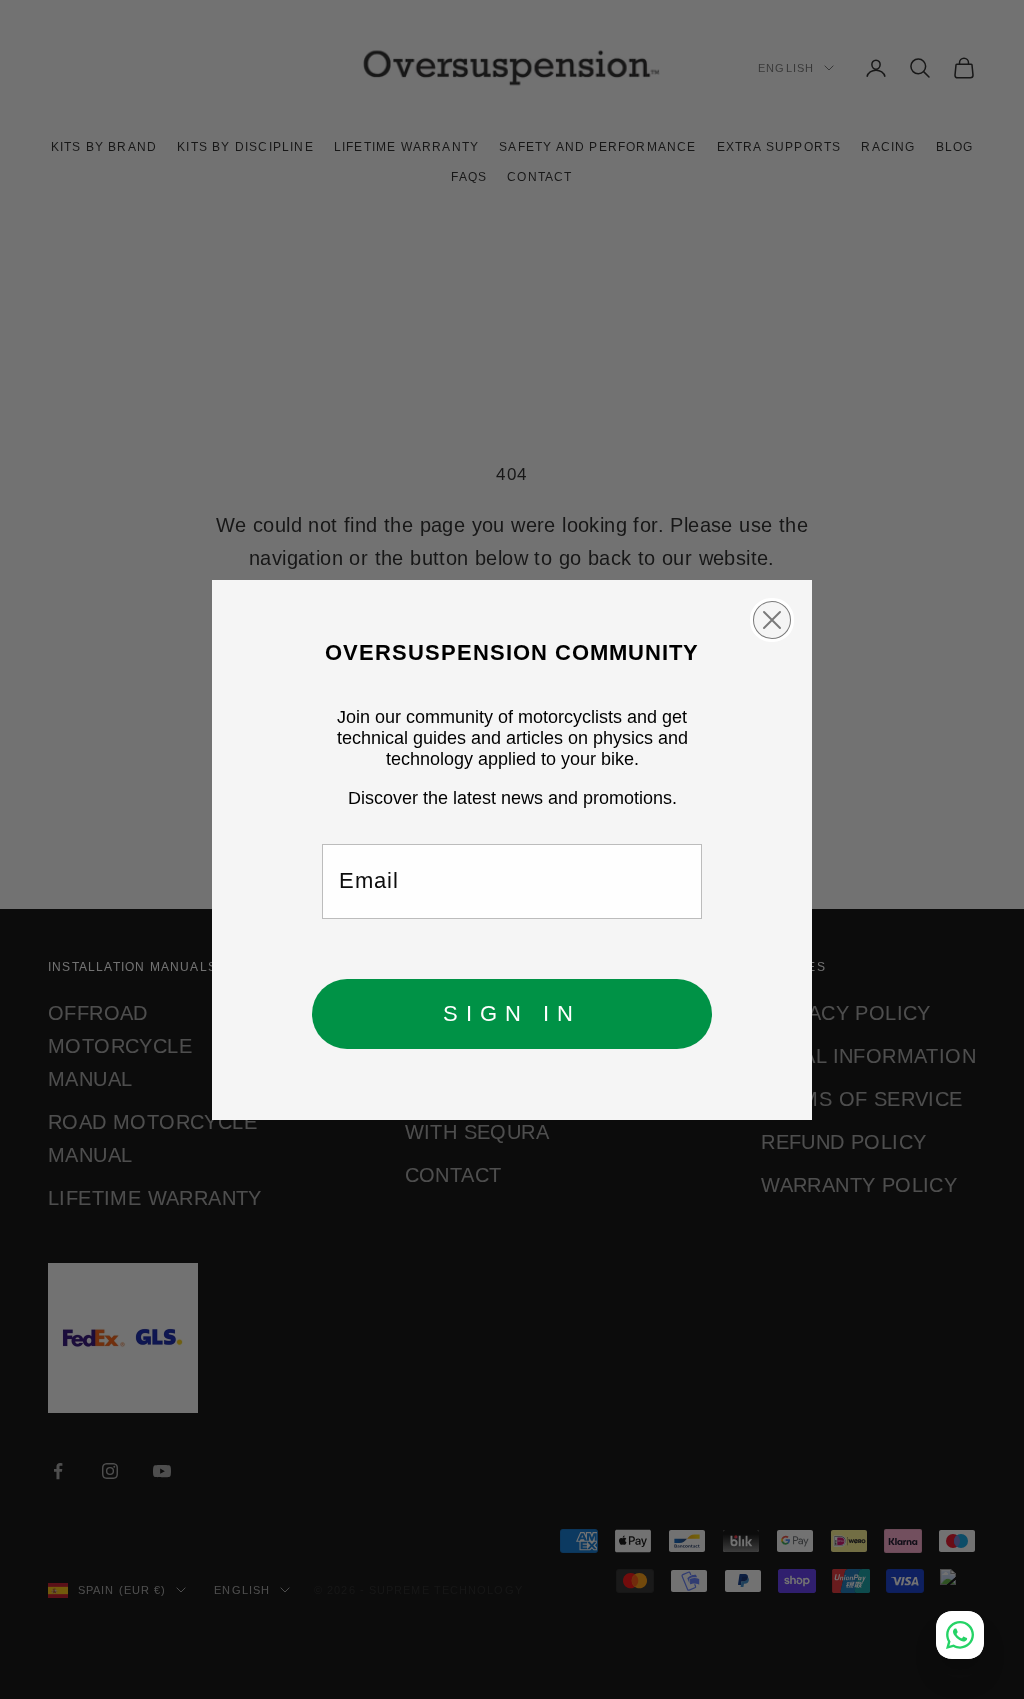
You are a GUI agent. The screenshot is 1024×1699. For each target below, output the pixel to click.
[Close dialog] (772, 620)
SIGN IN (512, 1013)
